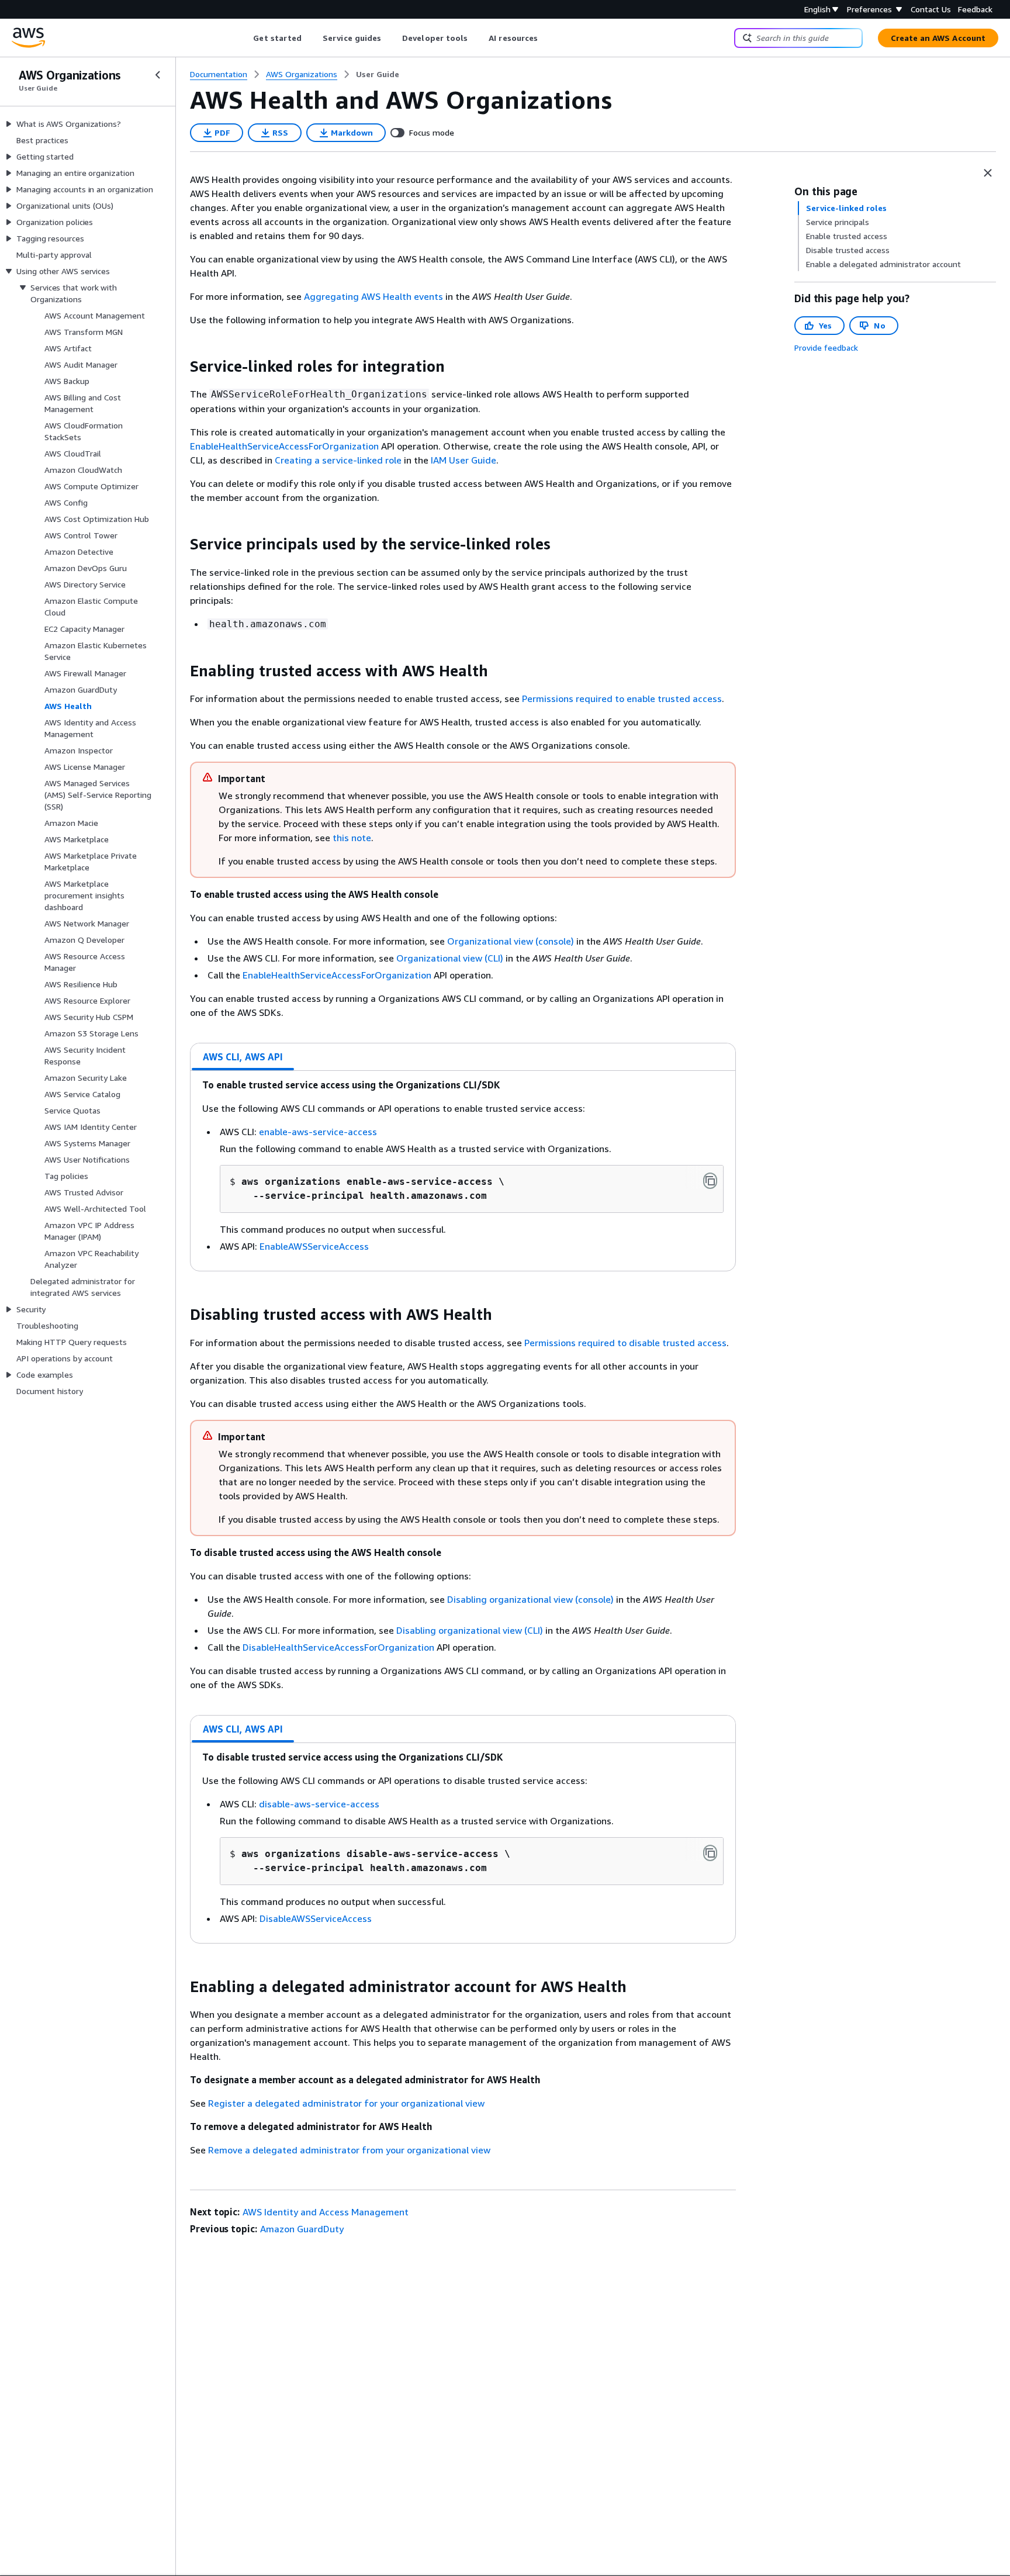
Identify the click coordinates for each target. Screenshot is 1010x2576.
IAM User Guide (464, 460)
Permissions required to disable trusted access (625, 1343)
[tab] (243, 1057)
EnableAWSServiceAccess (314, 1246)
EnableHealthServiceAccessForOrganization (284, 446)
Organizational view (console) (512, 941)
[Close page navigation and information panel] (988, 173)
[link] (378, 74)
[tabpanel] (463, 1171)
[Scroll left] (245, 38)
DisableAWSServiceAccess (316, 1918)
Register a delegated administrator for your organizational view (346, 2103)
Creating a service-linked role (338, 460)
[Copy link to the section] (181, 366)
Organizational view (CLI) (451, 958)
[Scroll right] (547, 38)
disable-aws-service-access (319, 1804)
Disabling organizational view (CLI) (471, 1630)
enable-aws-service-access (318, 1132)
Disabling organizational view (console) (532, 1599)
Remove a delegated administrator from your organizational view (349, 2150)
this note (352, 838)
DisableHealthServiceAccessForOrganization (338, 1647)
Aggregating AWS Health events (373, 296)
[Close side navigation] (158, 75)
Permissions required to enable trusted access (622, 699)
